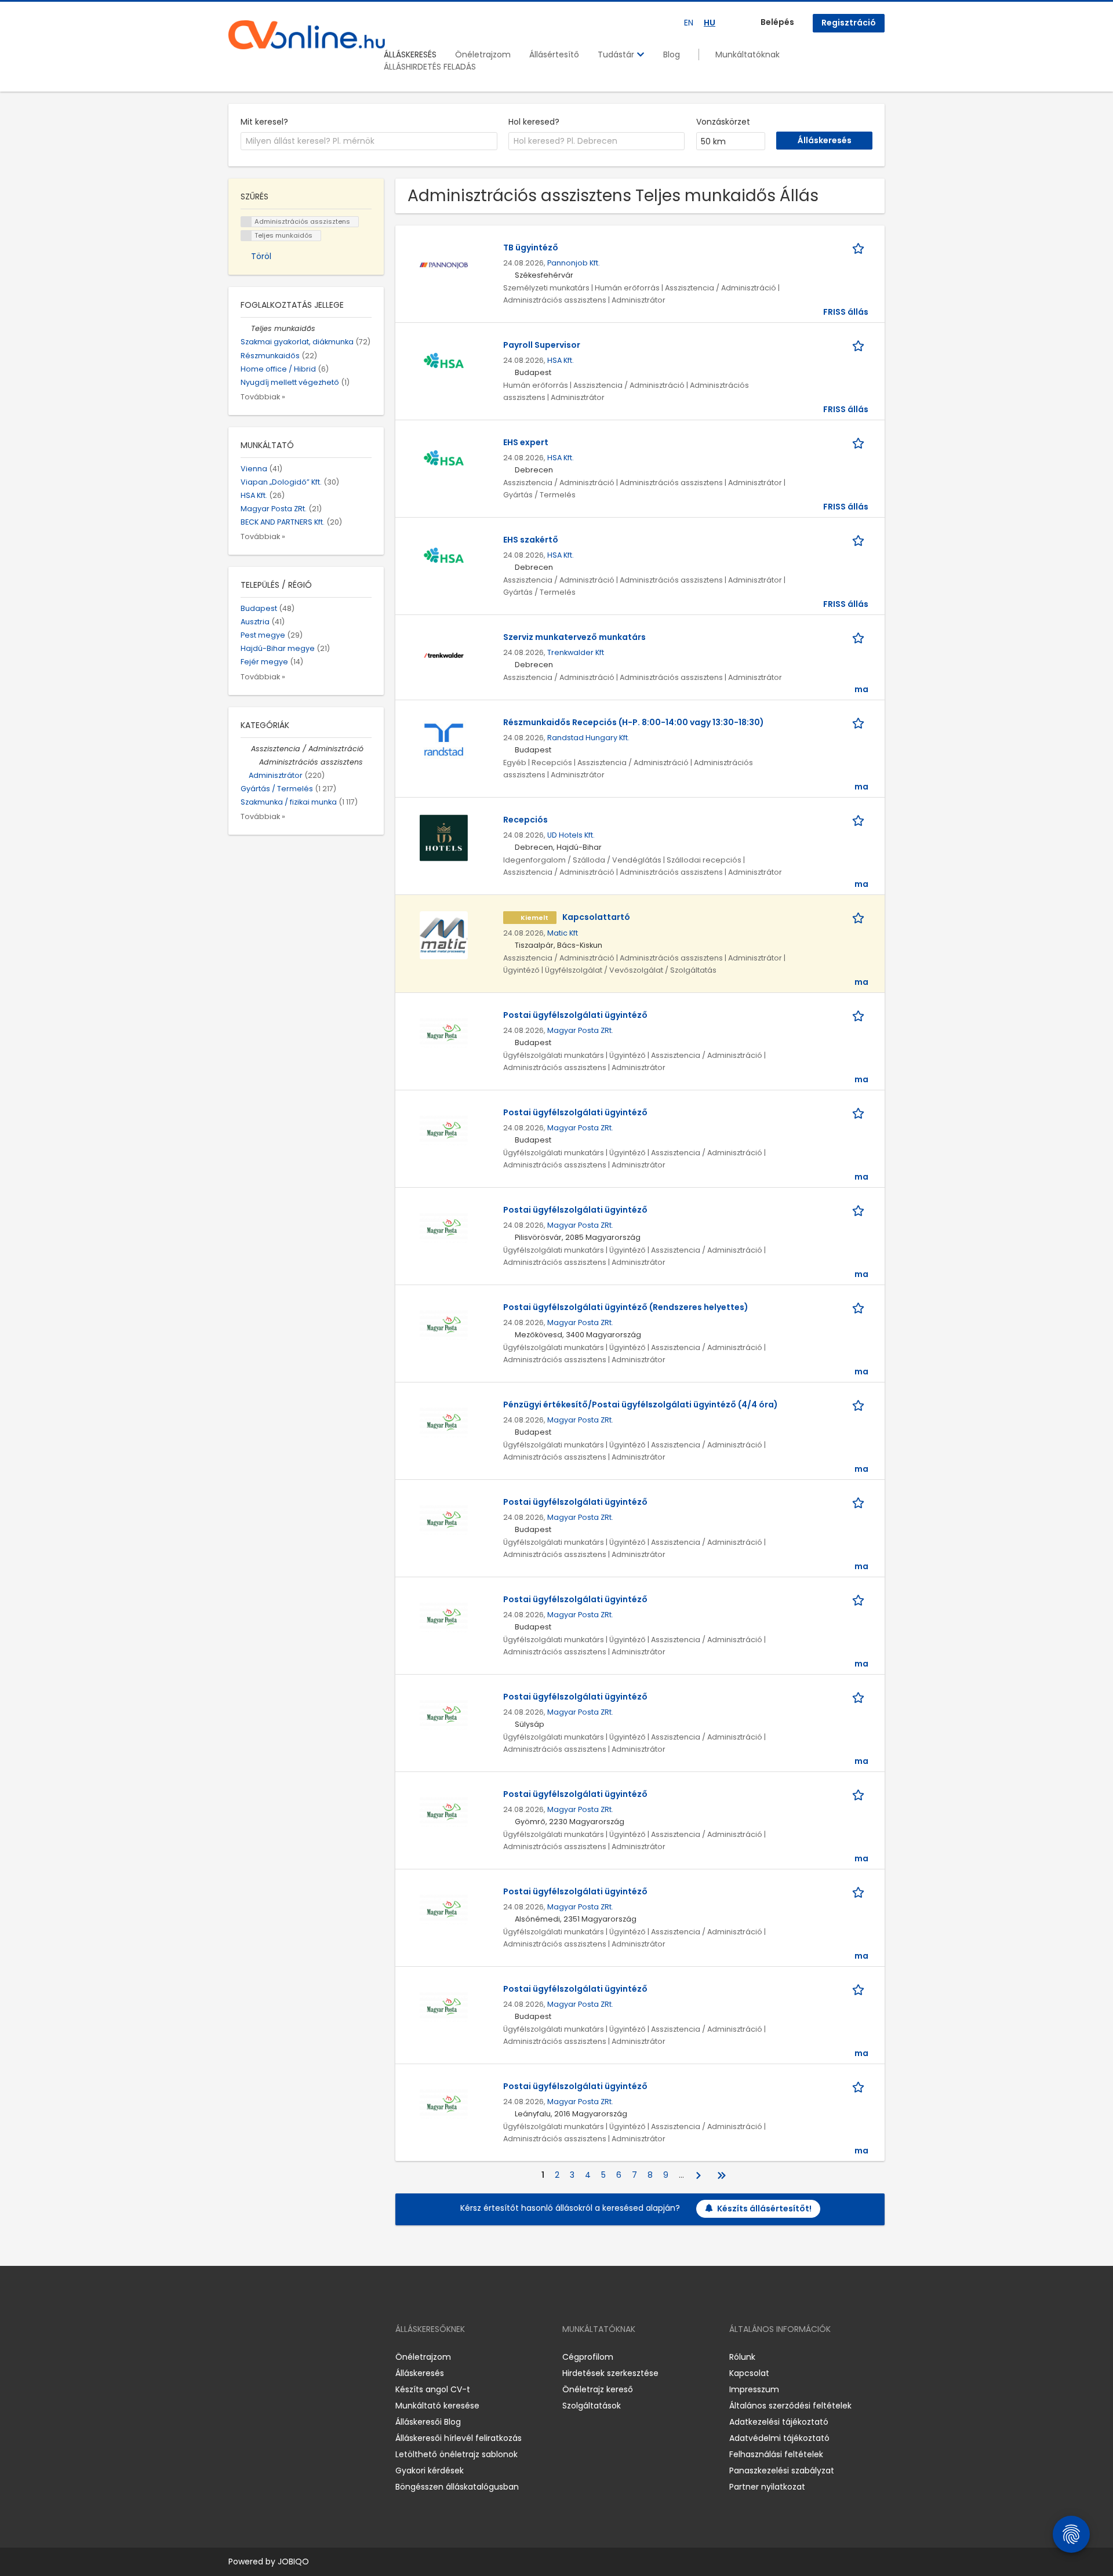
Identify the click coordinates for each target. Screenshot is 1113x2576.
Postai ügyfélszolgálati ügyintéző (575, 1015)
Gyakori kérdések (430, 2471)
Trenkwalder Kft (576, 652)
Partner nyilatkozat (767, 2487)
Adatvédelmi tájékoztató (779, 2438)
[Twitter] (292, 2357)
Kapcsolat (749, 2373)
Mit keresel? (264, 122)
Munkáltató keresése (437, 2406)
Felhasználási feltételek (776, 2454)
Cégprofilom (588, 2357)
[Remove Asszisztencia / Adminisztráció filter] (246, 749)
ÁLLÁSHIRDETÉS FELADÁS (430, 67)
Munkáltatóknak (748, 54)
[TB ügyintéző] (444, 265)
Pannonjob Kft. (574, 263)
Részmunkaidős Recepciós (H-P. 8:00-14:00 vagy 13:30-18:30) (634, 722)
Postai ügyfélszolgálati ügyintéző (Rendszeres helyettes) (626, 1307)
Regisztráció (849, 23)
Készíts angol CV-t (433, 2389)
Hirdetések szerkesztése (610, 2373)
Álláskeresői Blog (428, 2422)
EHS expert (526, 442)
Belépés (777, 22)
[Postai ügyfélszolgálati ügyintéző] (444, 1032)
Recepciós (525, 820)
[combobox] (369, 141)
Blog (672, 54)
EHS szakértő (531, 540)
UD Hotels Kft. (571, 835)
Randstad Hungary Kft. (588, 738)
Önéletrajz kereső (598, 2389)
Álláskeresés (420, 2373)
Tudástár (617, 54)
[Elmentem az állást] (860, 248)
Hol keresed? (534, 122)
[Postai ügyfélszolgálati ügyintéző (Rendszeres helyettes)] (444, 1325)
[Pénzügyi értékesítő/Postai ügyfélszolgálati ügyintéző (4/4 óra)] (444, 1422)
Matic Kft (563, 933)
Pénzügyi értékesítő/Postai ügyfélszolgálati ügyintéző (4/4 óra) (641, 1405)
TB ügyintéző (531, 248)
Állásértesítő (554, 54)
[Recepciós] (444, 837)
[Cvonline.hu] (307, 35)
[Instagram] (256, 2357)
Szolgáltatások (592, 2406)
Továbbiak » (263, 397)
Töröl (261, 256)
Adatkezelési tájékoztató (779, 2422)
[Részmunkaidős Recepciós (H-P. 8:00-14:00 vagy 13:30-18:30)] (444, 740)
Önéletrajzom (483, 54)
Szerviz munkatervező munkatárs (574, 637)
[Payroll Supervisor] (444, 362)
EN (689, 23)
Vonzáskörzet (723, 122)
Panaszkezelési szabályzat (782, 2471)
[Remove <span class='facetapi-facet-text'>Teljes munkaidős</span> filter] (246, 236)
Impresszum (754, 2389)
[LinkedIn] (275, 2357)
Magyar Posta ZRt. (580, 1030)
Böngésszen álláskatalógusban (457, 2487)
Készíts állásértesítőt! (764, 2208)
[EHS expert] (444, 460)
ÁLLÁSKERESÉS (410, 54)
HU (710, 23)
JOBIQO (293, 2562)
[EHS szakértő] (444, 557)
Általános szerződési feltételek (790, 2406)
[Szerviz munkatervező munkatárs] (444, 654)
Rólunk (742, 2357)
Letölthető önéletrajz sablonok (457, 2454)
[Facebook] (237, 2357)
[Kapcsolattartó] (444, 934)
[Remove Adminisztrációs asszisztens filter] (254, 762)
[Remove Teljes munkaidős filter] (246, 328)
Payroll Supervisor (542, 345)
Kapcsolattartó (596, 917)
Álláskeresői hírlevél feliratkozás (459, 2438)
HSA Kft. (561, 360)
